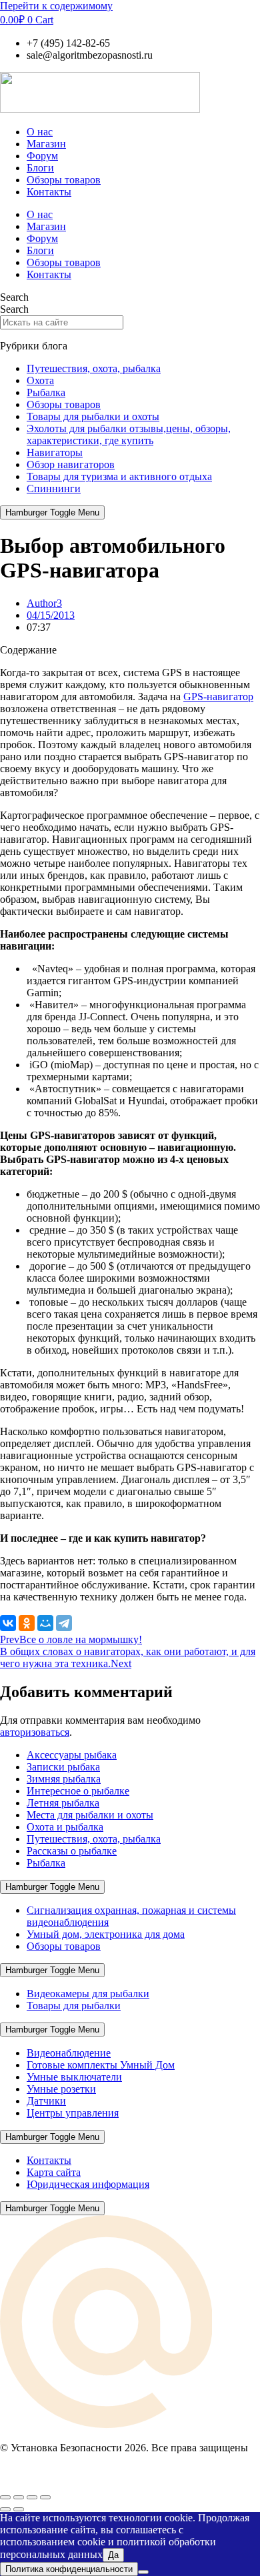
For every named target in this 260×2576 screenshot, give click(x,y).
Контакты (49, 192)
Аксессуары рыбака (72, 1755)
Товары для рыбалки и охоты (93, 416)
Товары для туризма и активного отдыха (119, 476)
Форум (42, 156)
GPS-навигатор (218, 697)
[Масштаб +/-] (5, 2497)
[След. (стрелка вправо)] (19, 2509)
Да (113, 2555)
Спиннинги (54, 488)
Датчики (46, 2101)
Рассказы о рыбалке (72, 1851)
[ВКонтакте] (8, 1623)
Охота (40, 380)
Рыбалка (46, 392)
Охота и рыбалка (65, 1827)
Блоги (40, 168)
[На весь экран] (19, 2497)
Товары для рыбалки (74, 2006)
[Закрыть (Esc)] (45, 2497)
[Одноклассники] (27, 1623)
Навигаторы (55, 452)
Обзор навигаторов (71, 464)
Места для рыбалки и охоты (90, 1815)
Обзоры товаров (64, 180)
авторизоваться (35, 1732)
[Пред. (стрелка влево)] (5, 2509)
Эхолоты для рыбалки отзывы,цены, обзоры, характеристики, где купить (129, 434)
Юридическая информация (88, 2184)
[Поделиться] (32, 2497)
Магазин (46, 144)
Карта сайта (54, 2172)
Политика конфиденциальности (69, 2569)
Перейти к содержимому (56, 6)
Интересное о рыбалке (78, 1791)
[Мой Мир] (45, 1623)
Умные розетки (61, 2089)
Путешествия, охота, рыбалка (94, 368)
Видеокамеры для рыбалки (88, 1994)
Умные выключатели (74, 2077)
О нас (40, 132)
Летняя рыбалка (63, 1803)
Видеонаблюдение (69, 2053)
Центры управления (73, 2113)
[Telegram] (64, 1623)
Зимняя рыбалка (64, 1779)
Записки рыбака (63, 1767)
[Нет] (143, 2572)
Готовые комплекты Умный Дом (101, 2065)
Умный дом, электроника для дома (106, 1934)
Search (14, 297)
